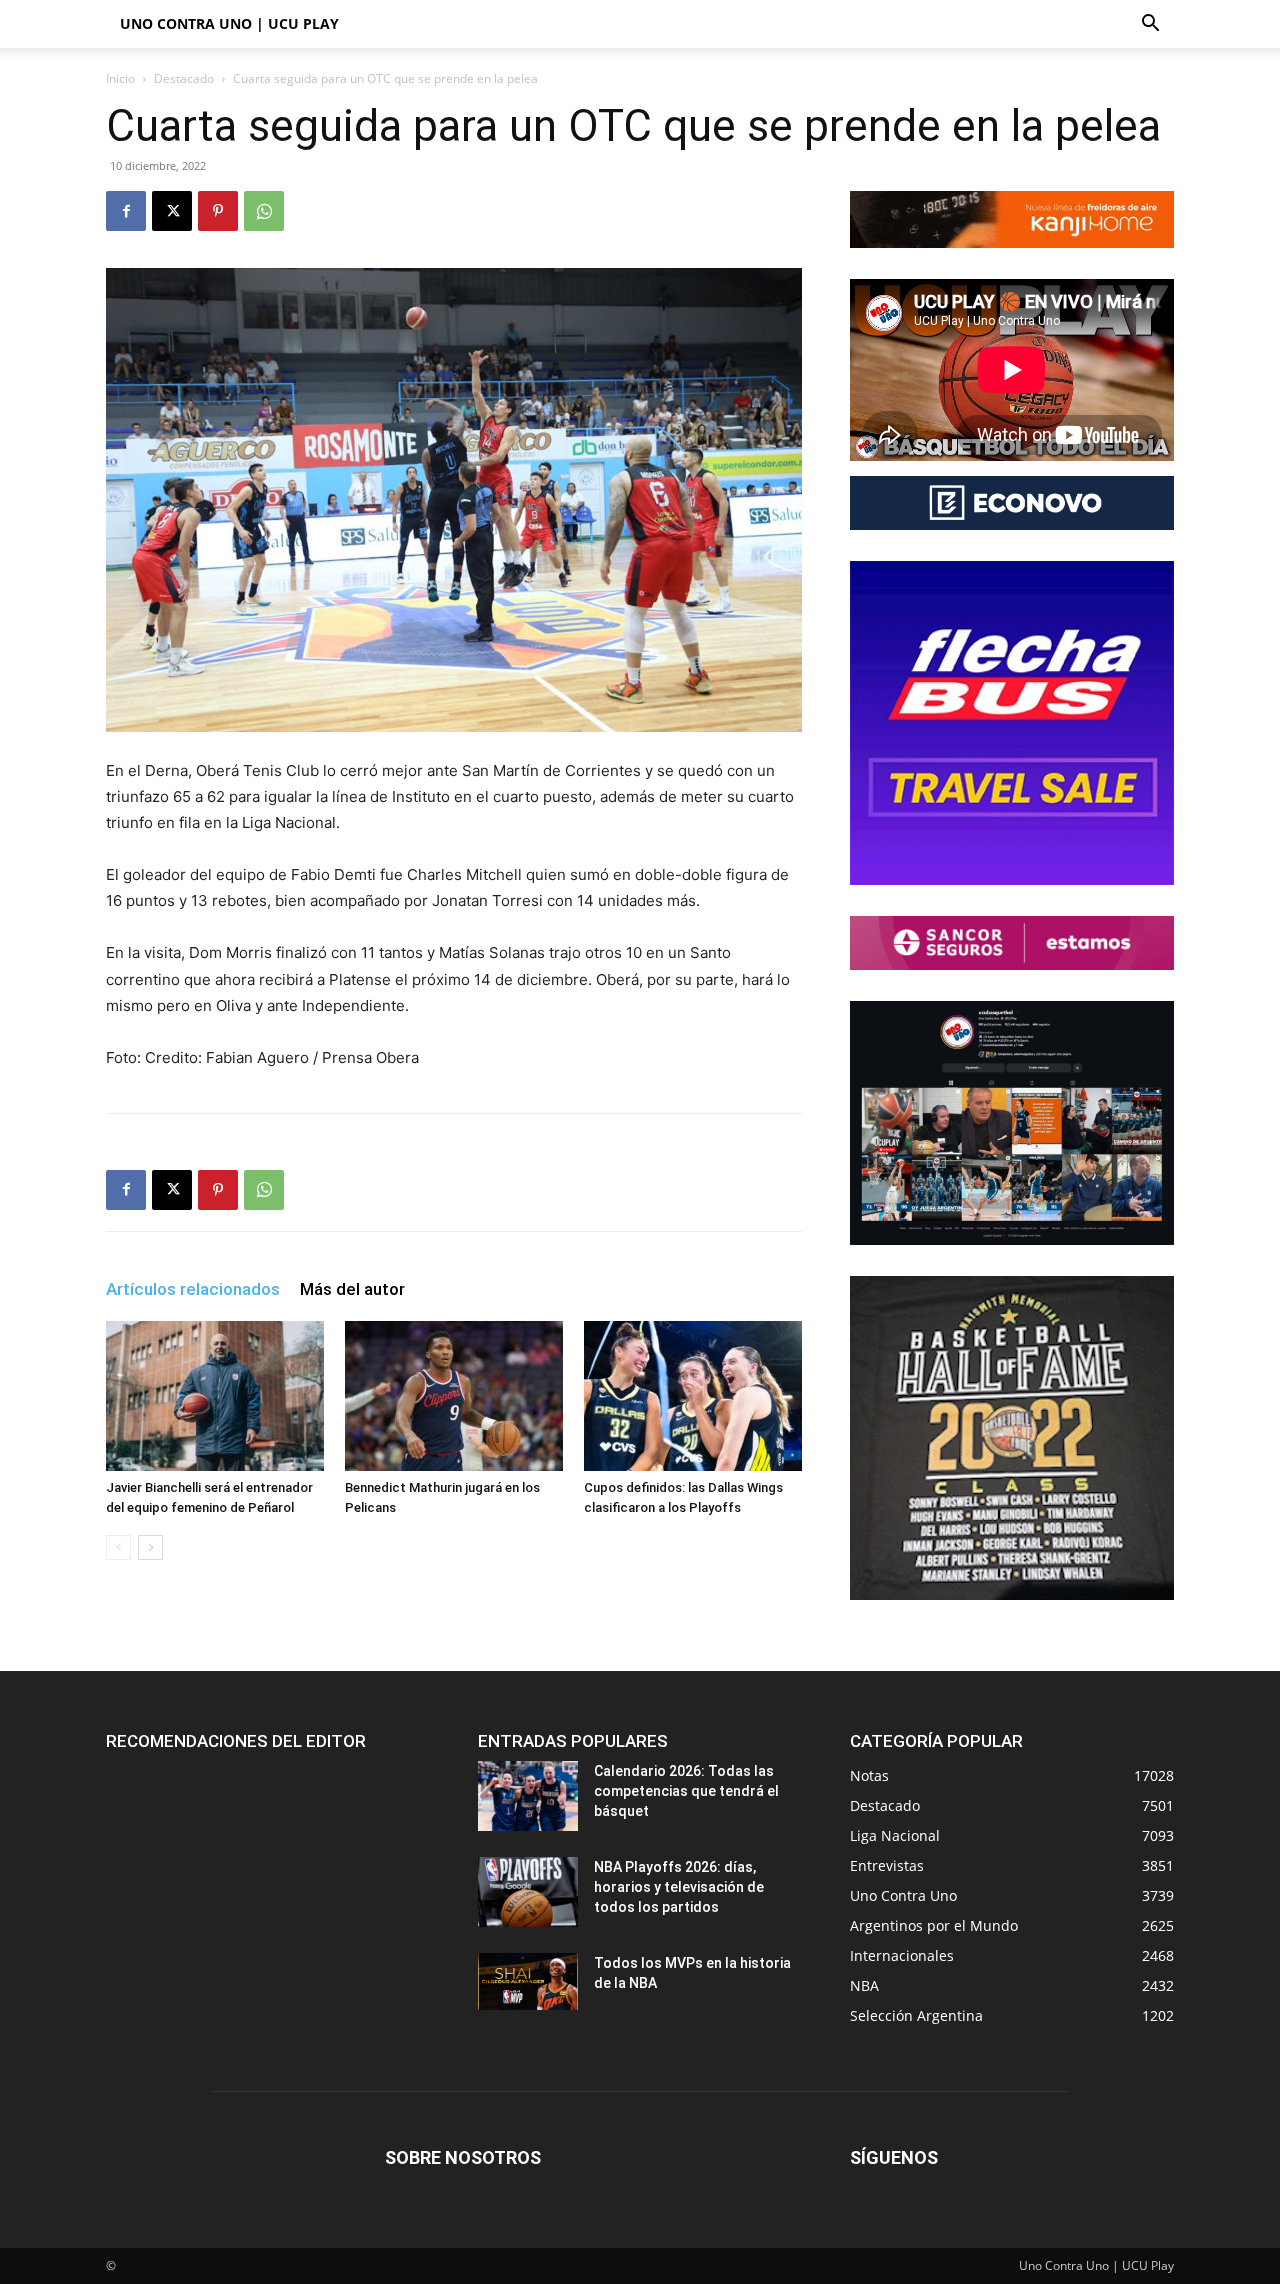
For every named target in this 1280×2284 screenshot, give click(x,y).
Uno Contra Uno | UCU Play (229, 23)
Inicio (120, 78)
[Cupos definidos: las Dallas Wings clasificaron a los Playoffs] (693, 1396)
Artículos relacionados (193, 1289)
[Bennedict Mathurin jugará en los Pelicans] (454, 1396)
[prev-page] (118, 1547)
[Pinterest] (218, 211)
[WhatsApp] (264, 211)
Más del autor (352, 1289)
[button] (1150, 25)
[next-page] (150, 1547)
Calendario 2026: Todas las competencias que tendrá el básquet (686, 1791)
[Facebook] (126, 211)
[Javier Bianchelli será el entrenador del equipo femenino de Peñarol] (215, 1396)
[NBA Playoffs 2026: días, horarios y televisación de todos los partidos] (528, 1892)
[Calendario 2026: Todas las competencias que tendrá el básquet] (528, 1796)
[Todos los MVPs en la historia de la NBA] (528, 1981)
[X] (172, 211)
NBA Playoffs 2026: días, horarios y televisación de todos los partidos (679, 1887)
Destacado (184, 78)
